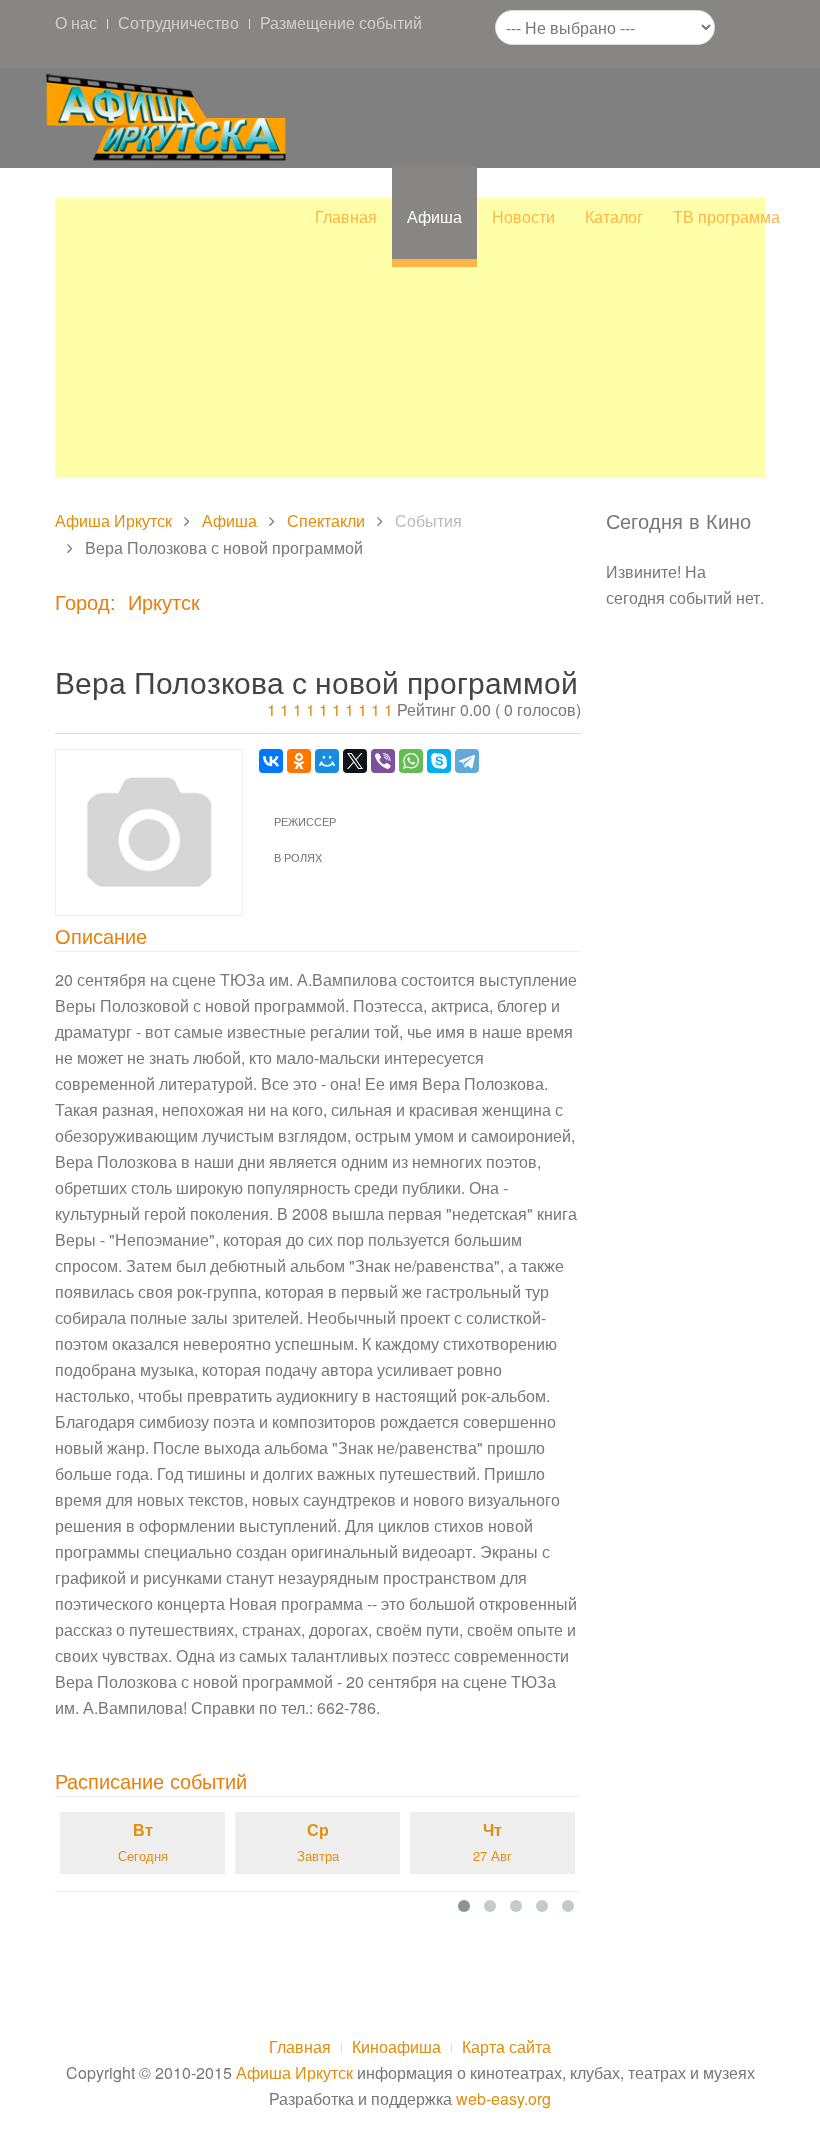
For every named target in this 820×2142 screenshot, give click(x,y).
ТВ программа (726, 216)
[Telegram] (467, 761)
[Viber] (383, 761)
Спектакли (326, 520)
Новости (523, 216)
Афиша (434, 216)
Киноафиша (396, 2046)
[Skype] (439, 761)
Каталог (614, 216)
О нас (76, 22)
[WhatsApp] (411, 761)
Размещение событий (341, 22)
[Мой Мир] (327, 761)
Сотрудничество (178, 22)
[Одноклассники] (299, 761)
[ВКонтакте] (271, 761)
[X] (355, 761)
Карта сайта (506, 2046)
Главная (346, 216)
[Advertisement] (410, 338)
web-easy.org (503, 2098)
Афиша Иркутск (113, 520)
